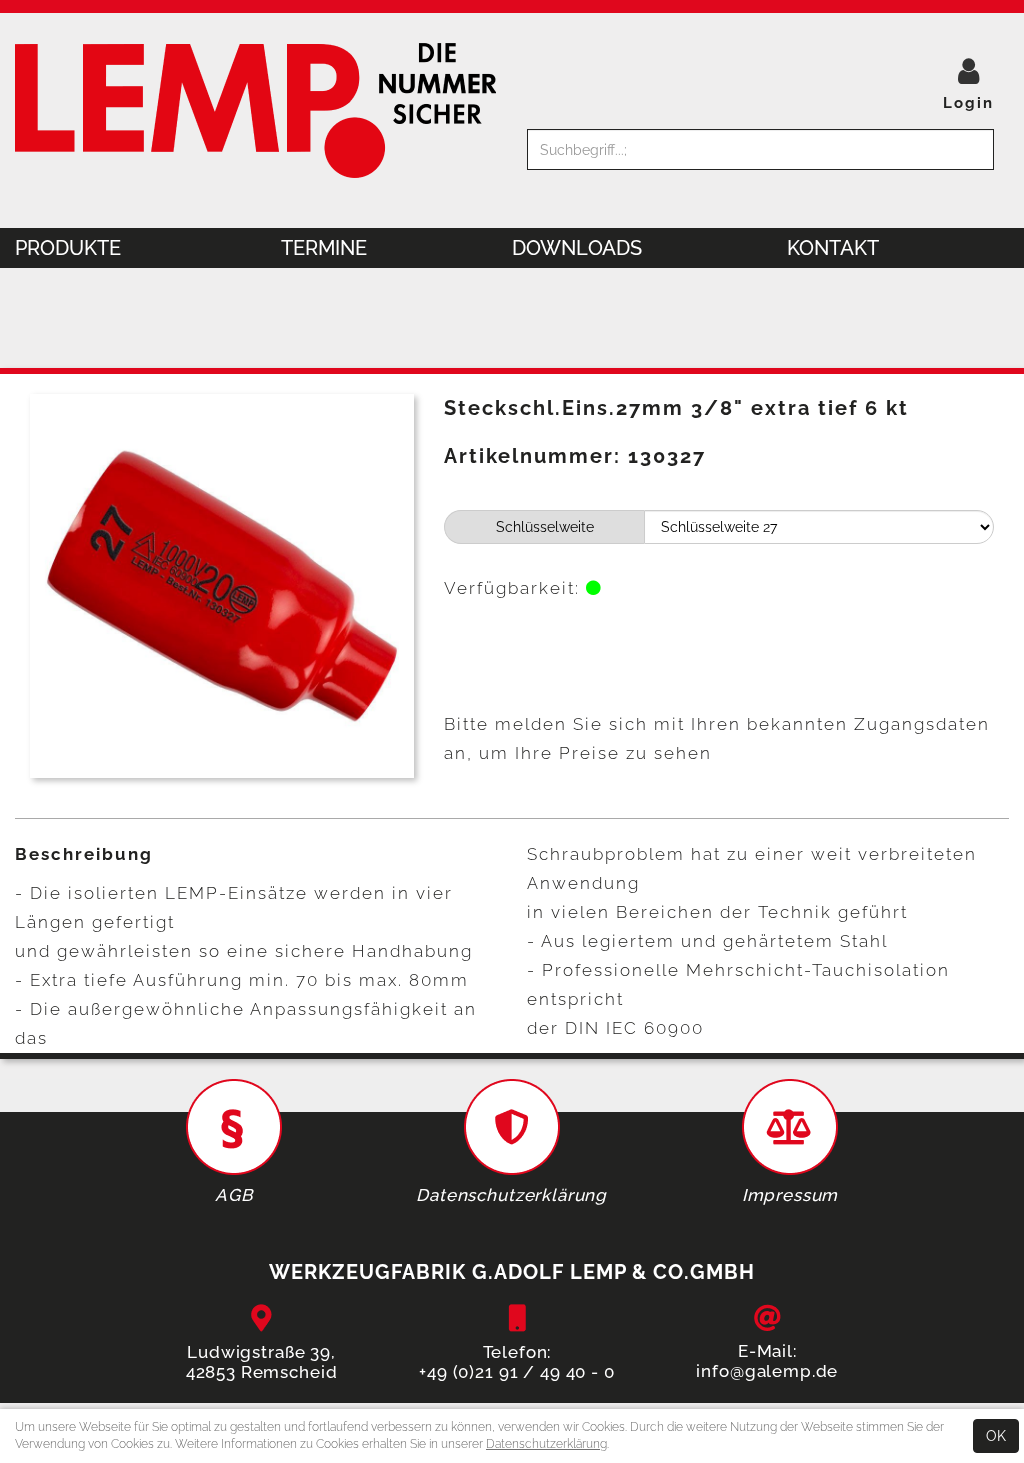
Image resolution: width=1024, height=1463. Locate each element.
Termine (324, 248)
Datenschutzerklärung (546, 1444)
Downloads (577, 248)
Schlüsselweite (545, 527)
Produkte (68, 248)
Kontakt (833, 248)
